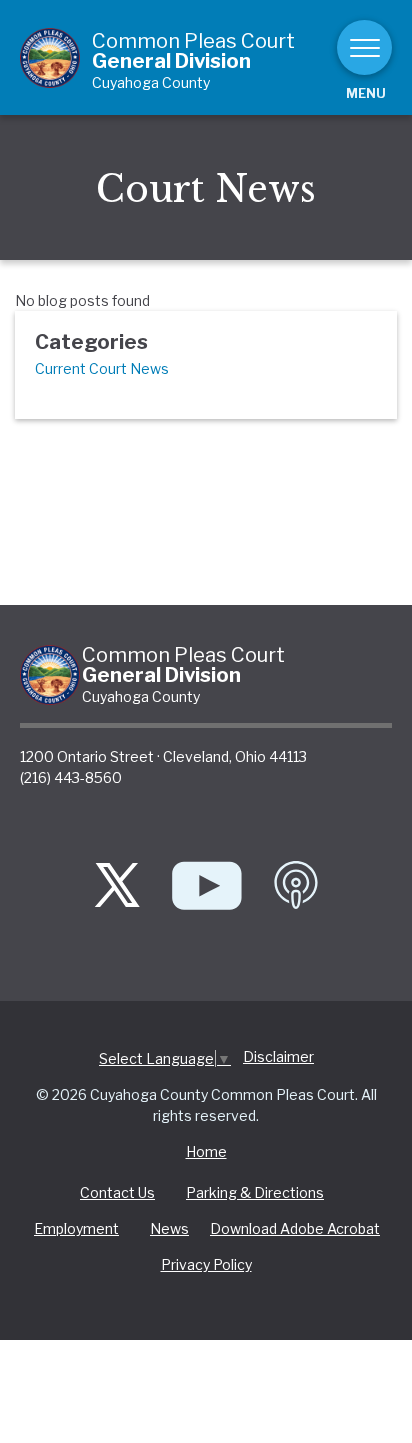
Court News (206, 189)
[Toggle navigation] (364, 47)
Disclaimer (278, 1056)
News (169, 1228)
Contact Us (117, 1192)
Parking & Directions (255, 1192)
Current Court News (102, 368)
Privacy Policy (206, 1264)
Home (206, 1151)
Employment (76, 1228)
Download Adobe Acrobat (295, 1228)
